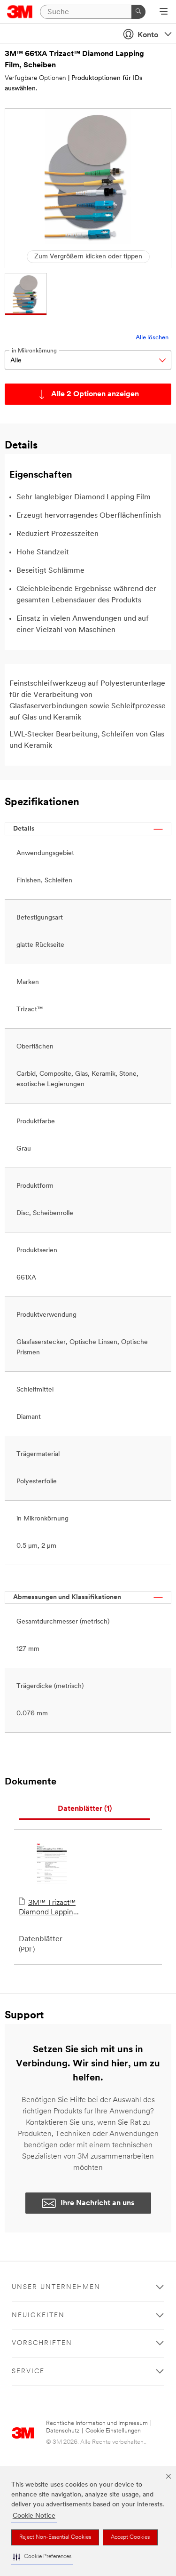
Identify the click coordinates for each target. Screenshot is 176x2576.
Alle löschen (152, 338)
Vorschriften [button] (42, 2343)
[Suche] (138, 12)
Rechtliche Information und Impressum (97, 2423)
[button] (42, 2557)
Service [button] (28, 2372)
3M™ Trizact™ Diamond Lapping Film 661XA (48, 1908)
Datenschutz (63, 2431)
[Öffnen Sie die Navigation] (164, 12)
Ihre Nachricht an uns (98, 2203)
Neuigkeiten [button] (38, 2316)
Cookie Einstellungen (113, 2431)
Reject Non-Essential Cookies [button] (55, 2537)
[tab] (84, 1809)
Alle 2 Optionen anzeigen (95, 394)
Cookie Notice (34, 2516)
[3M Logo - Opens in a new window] (20, 12)
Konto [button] (148, 35)
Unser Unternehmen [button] (56, 2287)
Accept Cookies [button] (130, 2537)
